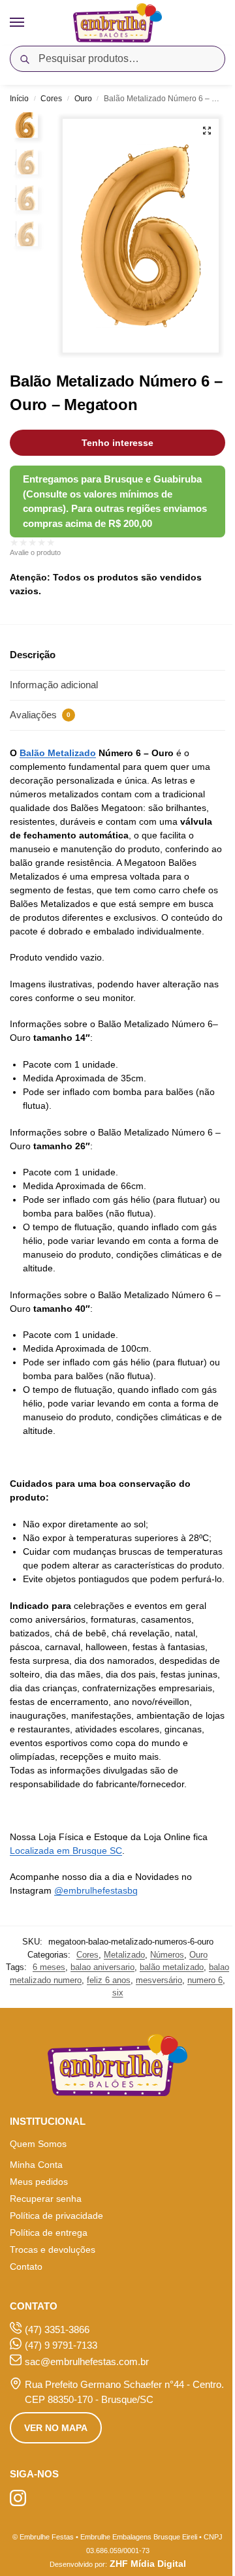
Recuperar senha (46, 2199)
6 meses (49, 1967)
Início (19, 99)
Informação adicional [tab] (54, 685)
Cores (51, 99)
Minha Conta (36, 2165)
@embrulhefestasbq (96, 1890)
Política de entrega (49, 2233)
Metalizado (124, 1955)
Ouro (83, 99)
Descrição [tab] (33, 655)
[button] (207, 131)
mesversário (159, 1980)
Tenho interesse (117, 443)
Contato (26, 2266)
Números (167, 1955)
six (118, 1993)
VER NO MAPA (56, 2428)
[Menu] (29, 23)
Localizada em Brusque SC (66, 1851)
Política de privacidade (56, 2216)
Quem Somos (38, 2144)
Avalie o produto (35, 552)
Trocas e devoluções (53, 2250)
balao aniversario (102, 1967)
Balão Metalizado (58, 753)
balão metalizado (172, 1967)
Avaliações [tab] (40, 715)
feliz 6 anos (109, 1980)
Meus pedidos (39, 2182)
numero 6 (205, 1980)
